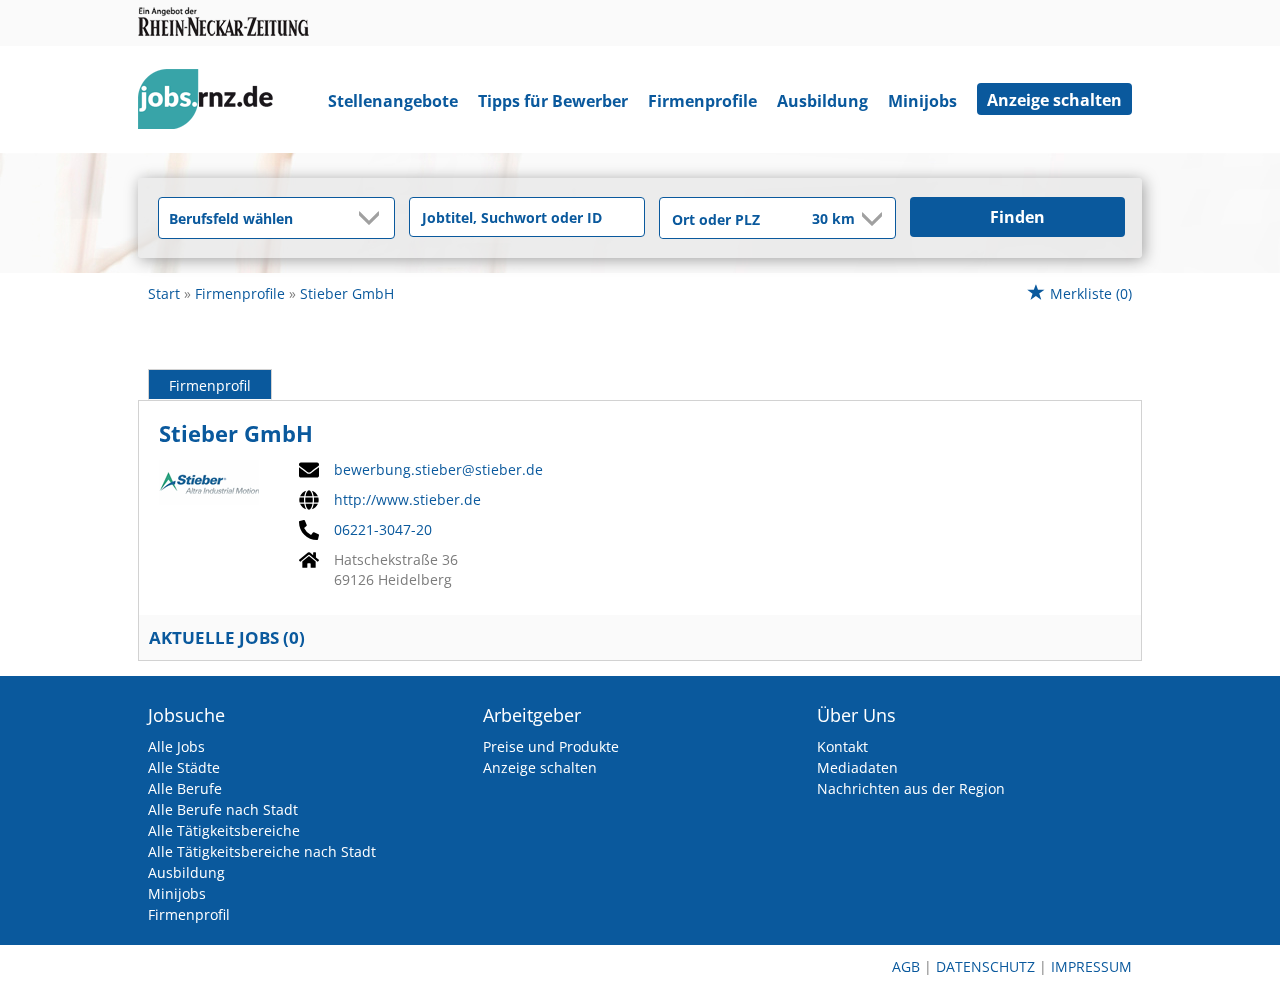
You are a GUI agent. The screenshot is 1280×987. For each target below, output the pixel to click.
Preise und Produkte (551, 746)
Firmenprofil (210, 385)
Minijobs (922, 101)
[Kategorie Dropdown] (374, 218)
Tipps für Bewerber (553, 101)
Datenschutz (985, 966)
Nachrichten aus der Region (911, 788)
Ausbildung (822, 101)
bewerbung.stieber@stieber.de (438, 470)
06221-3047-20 (383, 530)
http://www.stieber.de (407, 500)
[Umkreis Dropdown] (870, 219)
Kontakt (842, 746)
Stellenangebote (393, 101)
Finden (1017, 217)
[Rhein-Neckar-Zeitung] (213, 103)
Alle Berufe (185, 788)
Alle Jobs (176, 746)
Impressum (1091, 966)
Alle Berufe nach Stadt (223, 809)
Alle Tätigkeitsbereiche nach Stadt (262, 851)
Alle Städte (184, 767)
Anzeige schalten (1054, 100)
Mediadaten (857, 767)
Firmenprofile (702, 101)
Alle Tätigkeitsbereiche (224, 830)
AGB (906, 966)
